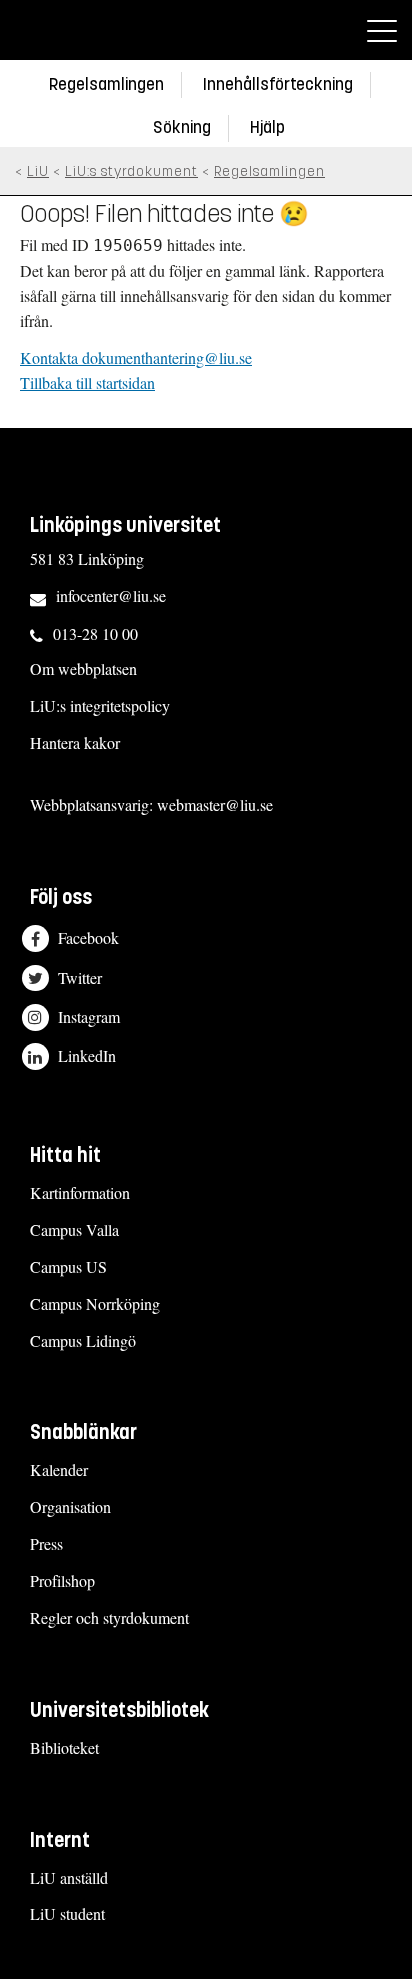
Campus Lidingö (83, 1340)
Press (46, 1543)
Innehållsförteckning (278, 84)
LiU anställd (69, 1877)
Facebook (88, 938)
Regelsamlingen (106, 84)
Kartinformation (80, 1192)
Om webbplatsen (83, 668)
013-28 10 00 (95, 633)
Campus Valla (74, 1229)
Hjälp (267, 127)
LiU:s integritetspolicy (100, 705)
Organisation (70, 1506)
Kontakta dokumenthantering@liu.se (136, 357)
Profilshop (62, 1580)
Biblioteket (64, 1747)
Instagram (89, 1016)
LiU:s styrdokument (131, 171)
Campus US (68, 1266)
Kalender (59, 1469)
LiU (38, 171)
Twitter (80, 977)
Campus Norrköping (95, 1303)
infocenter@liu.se (111, 595)
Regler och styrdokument (109, 1617)
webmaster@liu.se (215, 804)
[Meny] (382, 30)
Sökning (182, 127)
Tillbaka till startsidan (87, 382)
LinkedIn (87, 1056)
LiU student (67, 1913)
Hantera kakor (75, 742)
